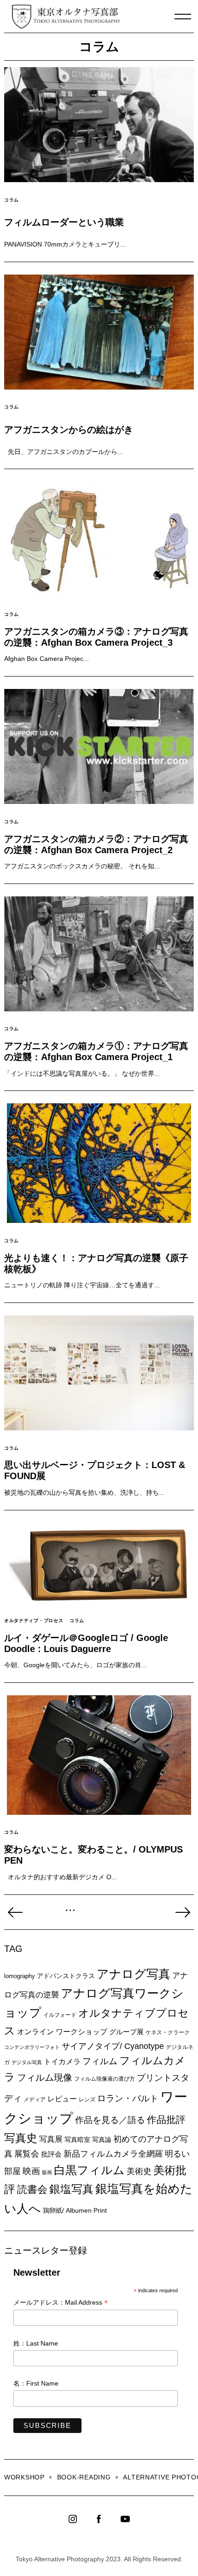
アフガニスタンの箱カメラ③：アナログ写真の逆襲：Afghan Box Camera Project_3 (96, 637)
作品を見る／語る (110, 2120)
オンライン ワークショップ (62, 2031)
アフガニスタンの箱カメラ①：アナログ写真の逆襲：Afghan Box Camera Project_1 (96, 1051)
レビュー (62, 2099)
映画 (31, 2171)
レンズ (87, 2100)
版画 (47, 2172)
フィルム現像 (45, 2077)
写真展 (51, 2139)
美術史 (139, 2171)
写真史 (21, 2138)
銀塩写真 (71, 2189)
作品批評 (166, 2120)
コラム (12, 200)
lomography (20, 1976)
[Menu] (183, 17)
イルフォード (60, 2015)
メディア (35, 2099)
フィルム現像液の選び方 (105, 2079)
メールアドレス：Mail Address (61, 2303)
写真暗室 (77, 2140)
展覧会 (27, 2154)
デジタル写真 (27, 2062)
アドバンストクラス (66, 1976)
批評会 (51, 2154)
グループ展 (126, 2032)
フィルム (100, 2061)
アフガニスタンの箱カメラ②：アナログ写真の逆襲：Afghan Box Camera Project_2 (96, 844)
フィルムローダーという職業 (64, 222)
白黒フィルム (89, 2170)
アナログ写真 (134, 1974)
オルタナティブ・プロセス (34, 1621)
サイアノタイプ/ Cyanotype (113, 2046)
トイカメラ (62, 2061)
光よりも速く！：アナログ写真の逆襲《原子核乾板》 (96, 1263)
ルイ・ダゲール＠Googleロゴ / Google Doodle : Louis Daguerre (86, 1643)
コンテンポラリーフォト (32, 2047)
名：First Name (36, 2383)
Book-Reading (84, 2477)
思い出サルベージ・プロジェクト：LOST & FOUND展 (95, 1470)
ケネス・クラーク (168, 2032)
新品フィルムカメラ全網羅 (113, 2154)
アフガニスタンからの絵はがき (69, 430)
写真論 (102, 2140)
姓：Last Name (36, 2343)
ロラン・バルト (128, 2098)
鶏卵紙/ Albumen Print (75, 2210)
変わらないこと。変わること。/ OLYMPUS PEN (93, 1855)
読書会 (32, 2189)
